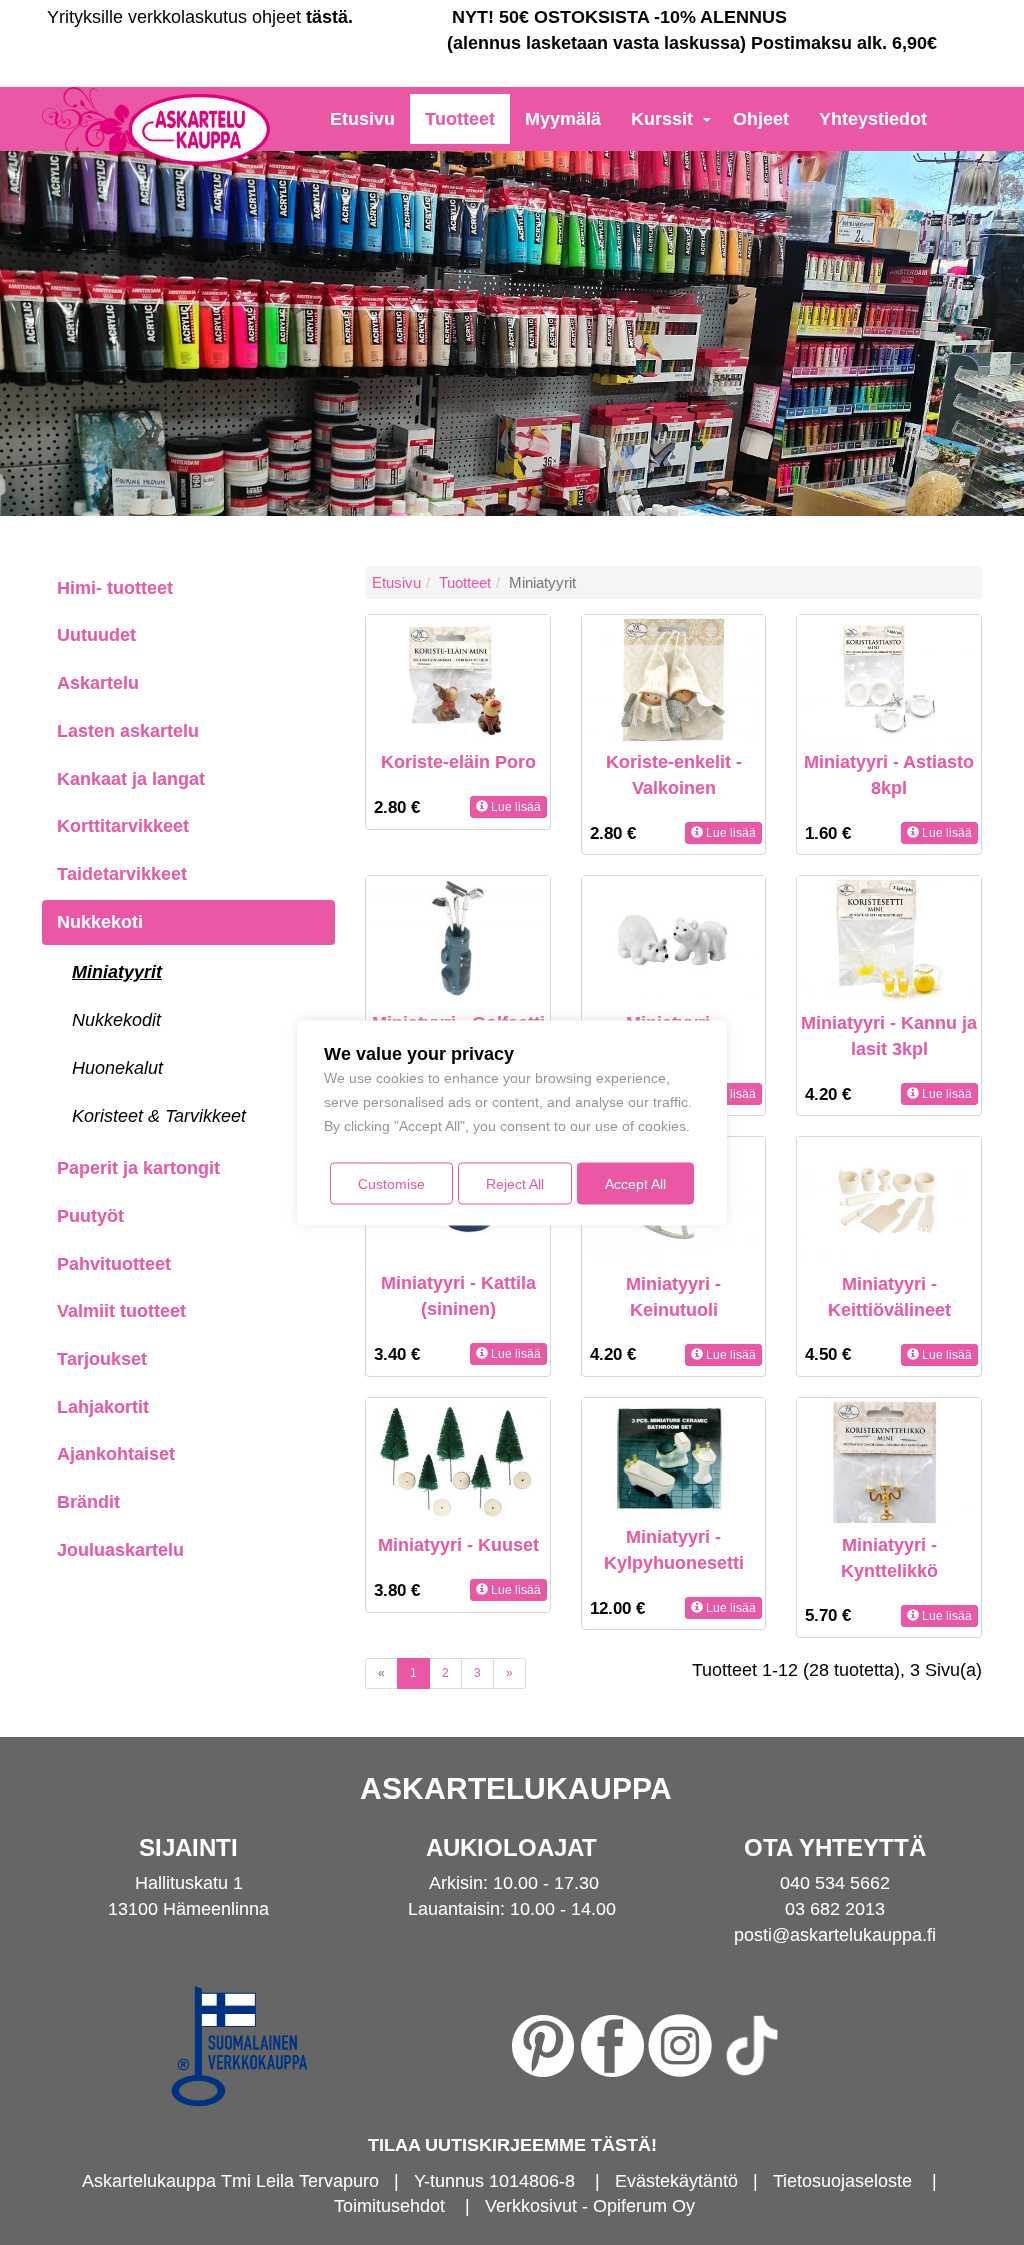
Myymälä (563, 119)
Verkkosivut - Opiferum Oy (590, 2206)
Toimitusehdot (389, 2206)
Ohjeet (761, 119)
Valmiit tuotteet (121, 1311)
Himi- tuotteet (115, 588)
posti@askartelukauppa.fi (835, 1935)
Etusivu (362, 119)
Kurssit (662, 119)
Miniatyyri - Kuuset (458, 1545)
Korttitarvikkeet (123, 826)
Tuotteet (460, 119)
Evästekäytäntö (676, 2181)
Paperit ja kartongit (138, 1168)
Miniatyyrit (117, 972)
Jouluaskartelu (120, 1550)
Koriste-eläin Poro (458, 762)
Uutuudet (96, 635)
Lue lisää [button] (514, 807)
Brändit (88, 1502)
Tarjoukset (102, 1359)
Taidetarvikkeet (122, 874)
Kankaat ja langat (131, 779)
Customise (391, 1183)
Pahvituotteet (114, 1264)
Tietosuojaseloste (842, 2181)
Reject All (515, 1183)
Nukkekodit (116, 1020)
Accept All (635, 1183)
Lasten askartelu (128, 731)
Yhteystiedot (873, 119)
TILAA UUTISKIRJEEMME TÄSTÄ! (512, 2145)
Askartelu (98, 683)
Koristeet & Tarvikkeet (159, 1116)
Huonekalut (117, 1068)
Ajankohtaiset (116, 1454)
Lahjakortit (103, 1407)
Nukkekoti (100, 922)
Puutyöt (90, 1216)
